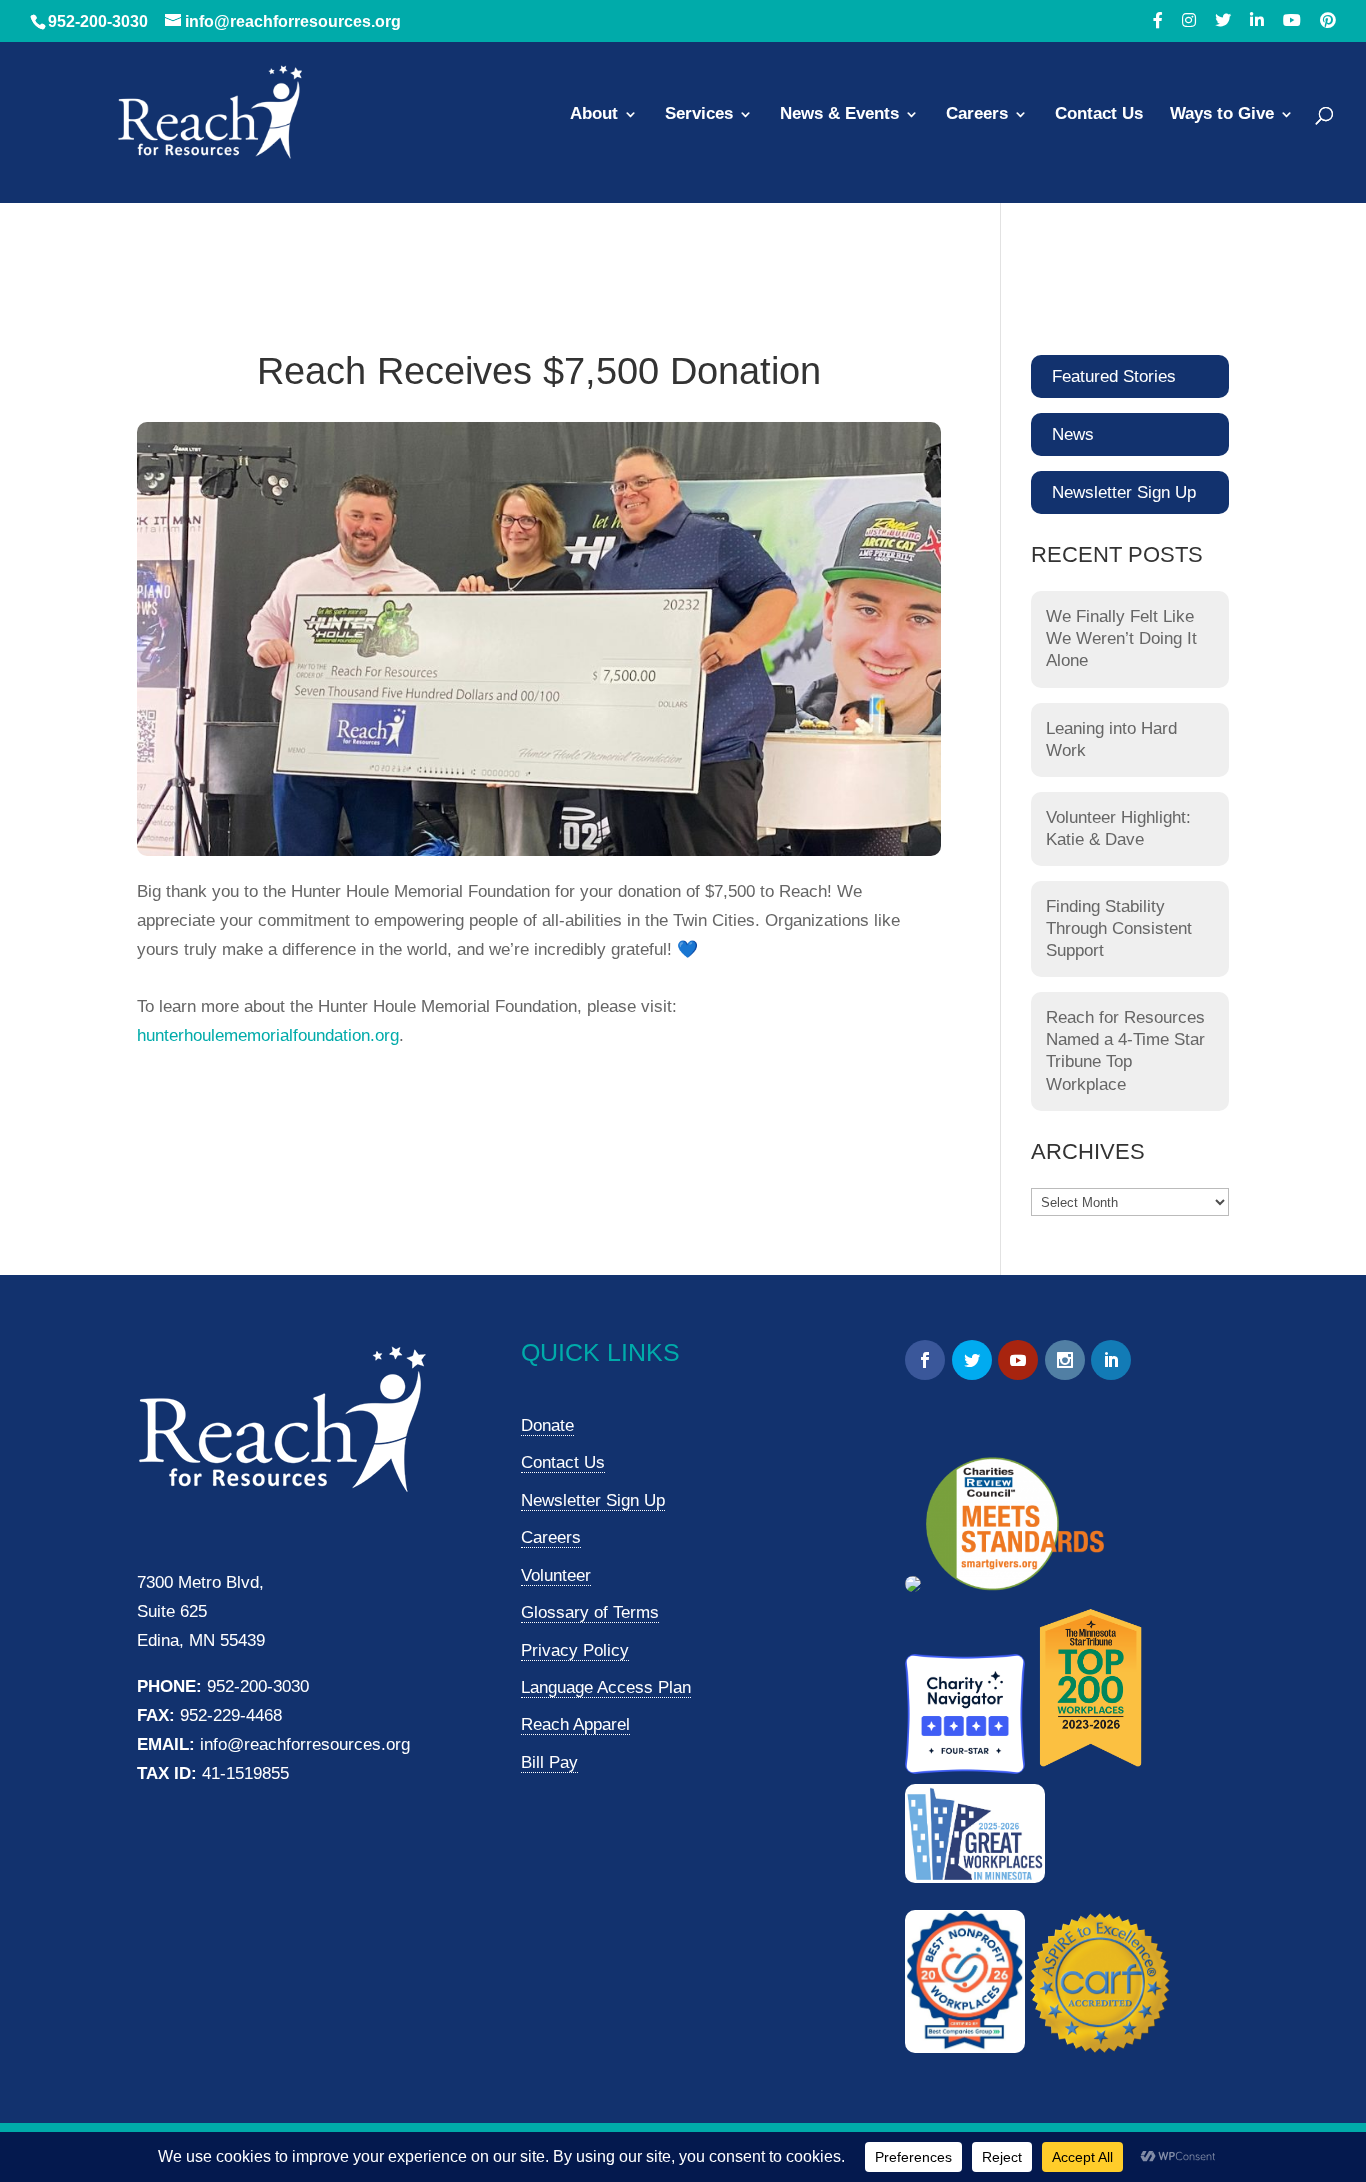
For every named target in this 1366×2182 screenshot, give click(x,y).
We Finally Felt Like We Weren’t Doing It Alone (1121, 638)
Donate (547, 1425)
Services (699, 115)
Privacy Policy (575, 1650)
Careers (977, 115)
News (1073, 434)
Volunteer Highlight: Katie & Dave (1118, 828)
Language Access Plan (606, 1687)
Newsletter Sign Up (1124, 492)
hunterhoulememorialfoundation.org (268, 1035)
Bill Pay (549, 1762)
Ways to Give (1222, 115)
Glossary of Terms (590, 1612)
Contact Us (1099, 115)
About (594, 115)
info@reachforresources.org (305, 1744)
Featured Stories (1114, 376)
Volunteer (556, 1575)
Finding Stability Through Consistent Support (1119, 928)
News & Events (839, 115)
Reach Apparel (575, 1724)
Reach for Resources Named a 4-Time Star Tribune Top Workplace (1125, 1050)
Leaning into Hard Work (1111, 739)
